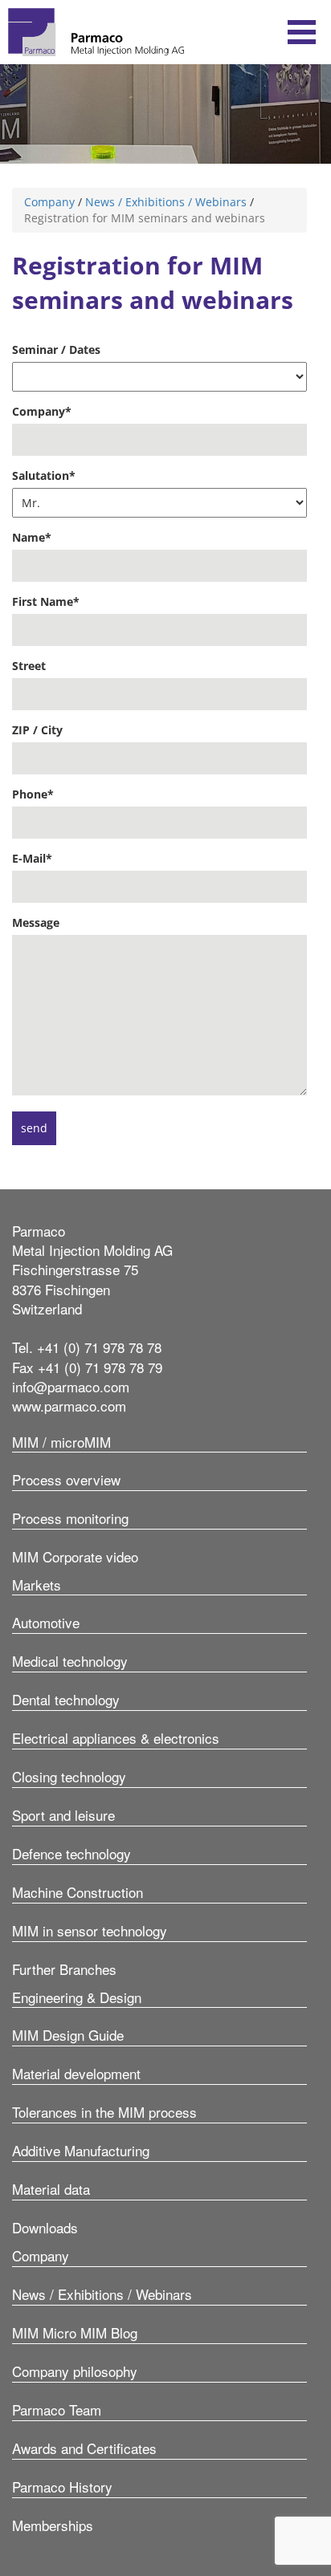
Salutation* (44, 475)
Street (29, 666)
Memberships (53, 2525)
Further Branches (64, 1969)
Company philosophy (75, 2371)
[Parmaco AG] (96, 32)
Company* (42, 411)
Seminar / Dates (56, 349)
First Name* (46, 601)
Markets (37, 1585)
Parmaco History (62, 2487)
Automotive (46, 1622)
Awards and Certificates (84, 2448)
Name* (32, 537)
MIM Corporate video (75, 1556)
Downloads (45, 2227)
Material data (51, 2189)
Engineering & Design (77, 1997)
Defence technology (72, 1853)
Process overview (66, 1479)
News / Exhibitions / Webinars (166, 202)
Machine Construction (78, 1892)
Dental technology (66, 1699)
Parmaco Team (57, 2409)
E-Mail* (32, 858)
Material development (76, 2073)
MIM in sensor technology (90, 1930)
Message (36, 922)
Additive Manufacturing (81, 2150)
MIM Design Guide (68, 2035)
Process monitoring (70, 1518)
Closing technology (69, 1776)
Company (49, 202)
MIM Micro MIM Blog (75, 2332)
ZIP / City (37, 730)
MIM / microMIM (61, 1442)
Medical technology (70, 1661)
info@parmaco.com (71, 1386)
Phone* (33, 794)
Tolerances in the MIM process (104, 2112)
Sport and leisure (63, 1815)
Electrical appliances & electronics (116, 1738)
